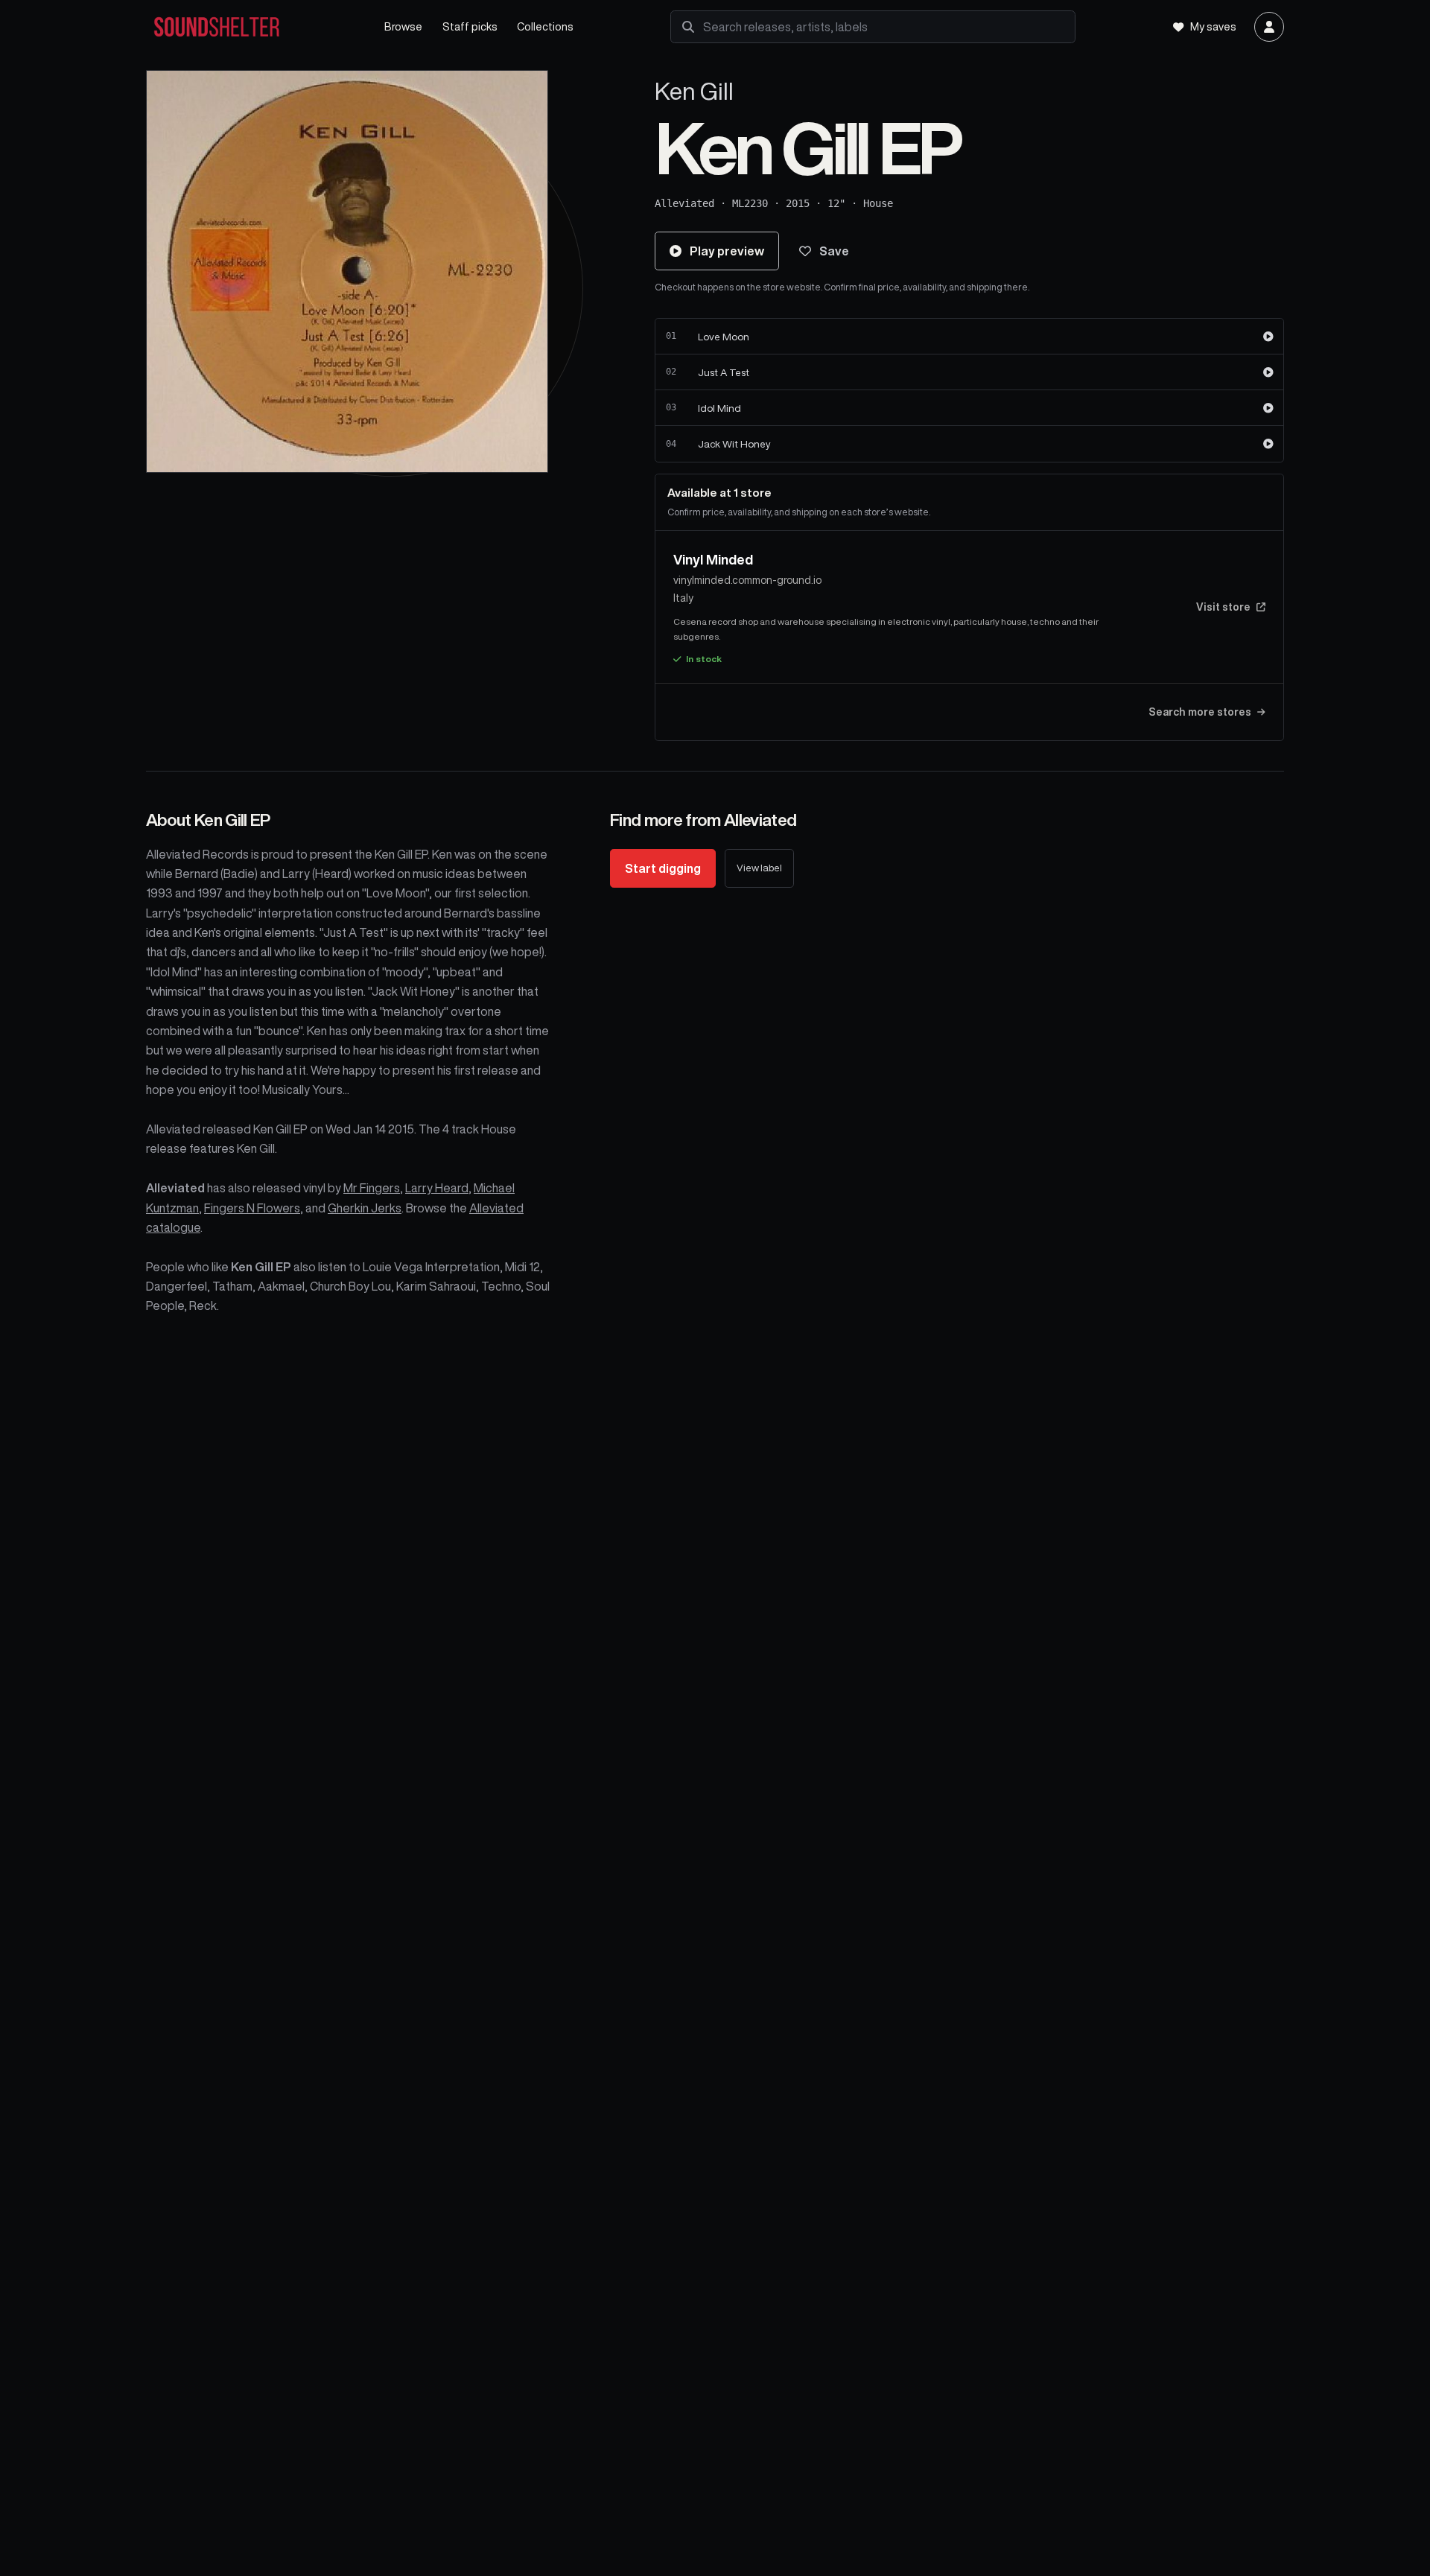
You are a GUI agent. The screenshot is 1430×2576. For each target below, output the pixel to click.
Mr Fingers (372, 1188)
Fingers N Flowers (252, 1208)
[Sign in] (1269, 27)
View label (759, 868)
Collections (545, 26)
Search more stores (1200, 712)
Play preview (727, 251)
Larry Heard (437, 1188)
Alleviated (684, 203)
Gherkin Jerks (365, 1208)
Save (834, 251)
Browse (403, 26)
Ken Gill (694, 91)
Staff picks (470, 26)
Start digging (663, 868)
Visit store (1223, 607)
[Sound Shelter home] (250, 27)
